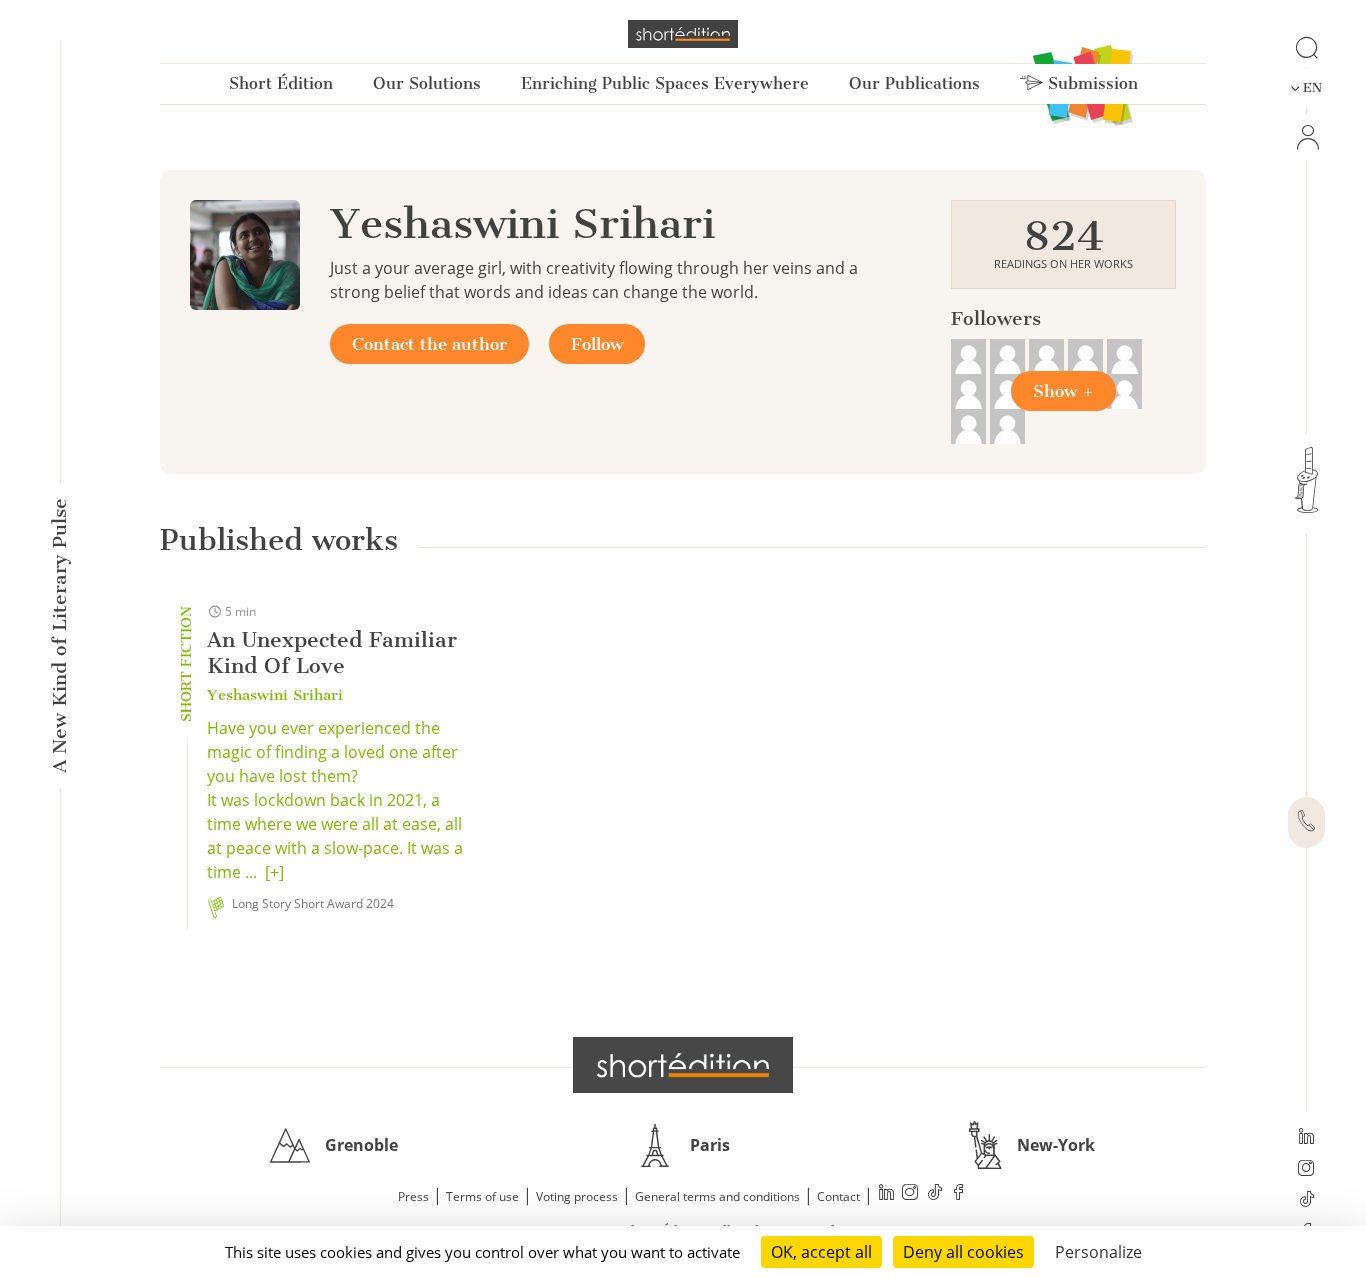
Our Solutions (427, 83)
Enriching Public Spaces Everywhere (665, 83)
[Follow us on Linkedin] (1306, 1138)
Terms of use (482, 1196)
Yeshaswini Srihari (275, 695)
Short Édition (281, 83)
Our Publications (914, 83)
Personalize (1098, 1252)
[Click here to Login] (1306, 137)
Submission (1090, 83)
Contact (838, 1196)
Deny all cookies (963, 1252)
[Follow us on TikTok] (1306, 1201)
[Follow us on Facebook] (959, 1194)
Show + (1063, 391)
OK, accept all (821, 1252)
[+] (274, 872)
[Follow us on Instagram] (1306, 1170)
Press (413, 1196)
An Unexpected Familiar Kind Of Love (332, 652)
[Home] (683, 34)
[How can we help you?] (1306, 823)
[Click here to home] (683, 1065)
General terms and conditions (717, 1196)
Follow (597, 344)
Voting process (577, 1196)
